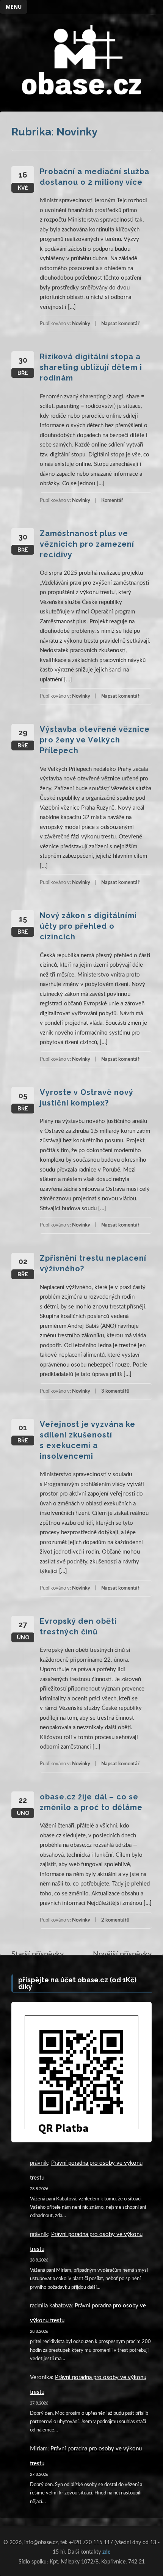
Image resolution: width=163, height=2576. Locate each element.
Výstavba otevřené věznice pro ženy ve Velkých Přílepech (95, 740)
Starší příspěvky (38, 1954)
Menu (14, 7)
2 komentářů (115, 1920)
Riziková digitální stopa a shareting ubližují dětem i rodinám (91, 367)
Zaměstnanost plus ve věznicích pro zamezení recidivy (87, 544)
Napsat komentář (120, 324)
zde (106, 2552)
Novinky (81, 324)
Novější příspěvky (122, 1954)
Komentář (112, 501)
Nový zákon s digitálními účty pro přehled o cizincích (88, 926)
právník (39, 2163)
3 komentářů (115, 1391)
